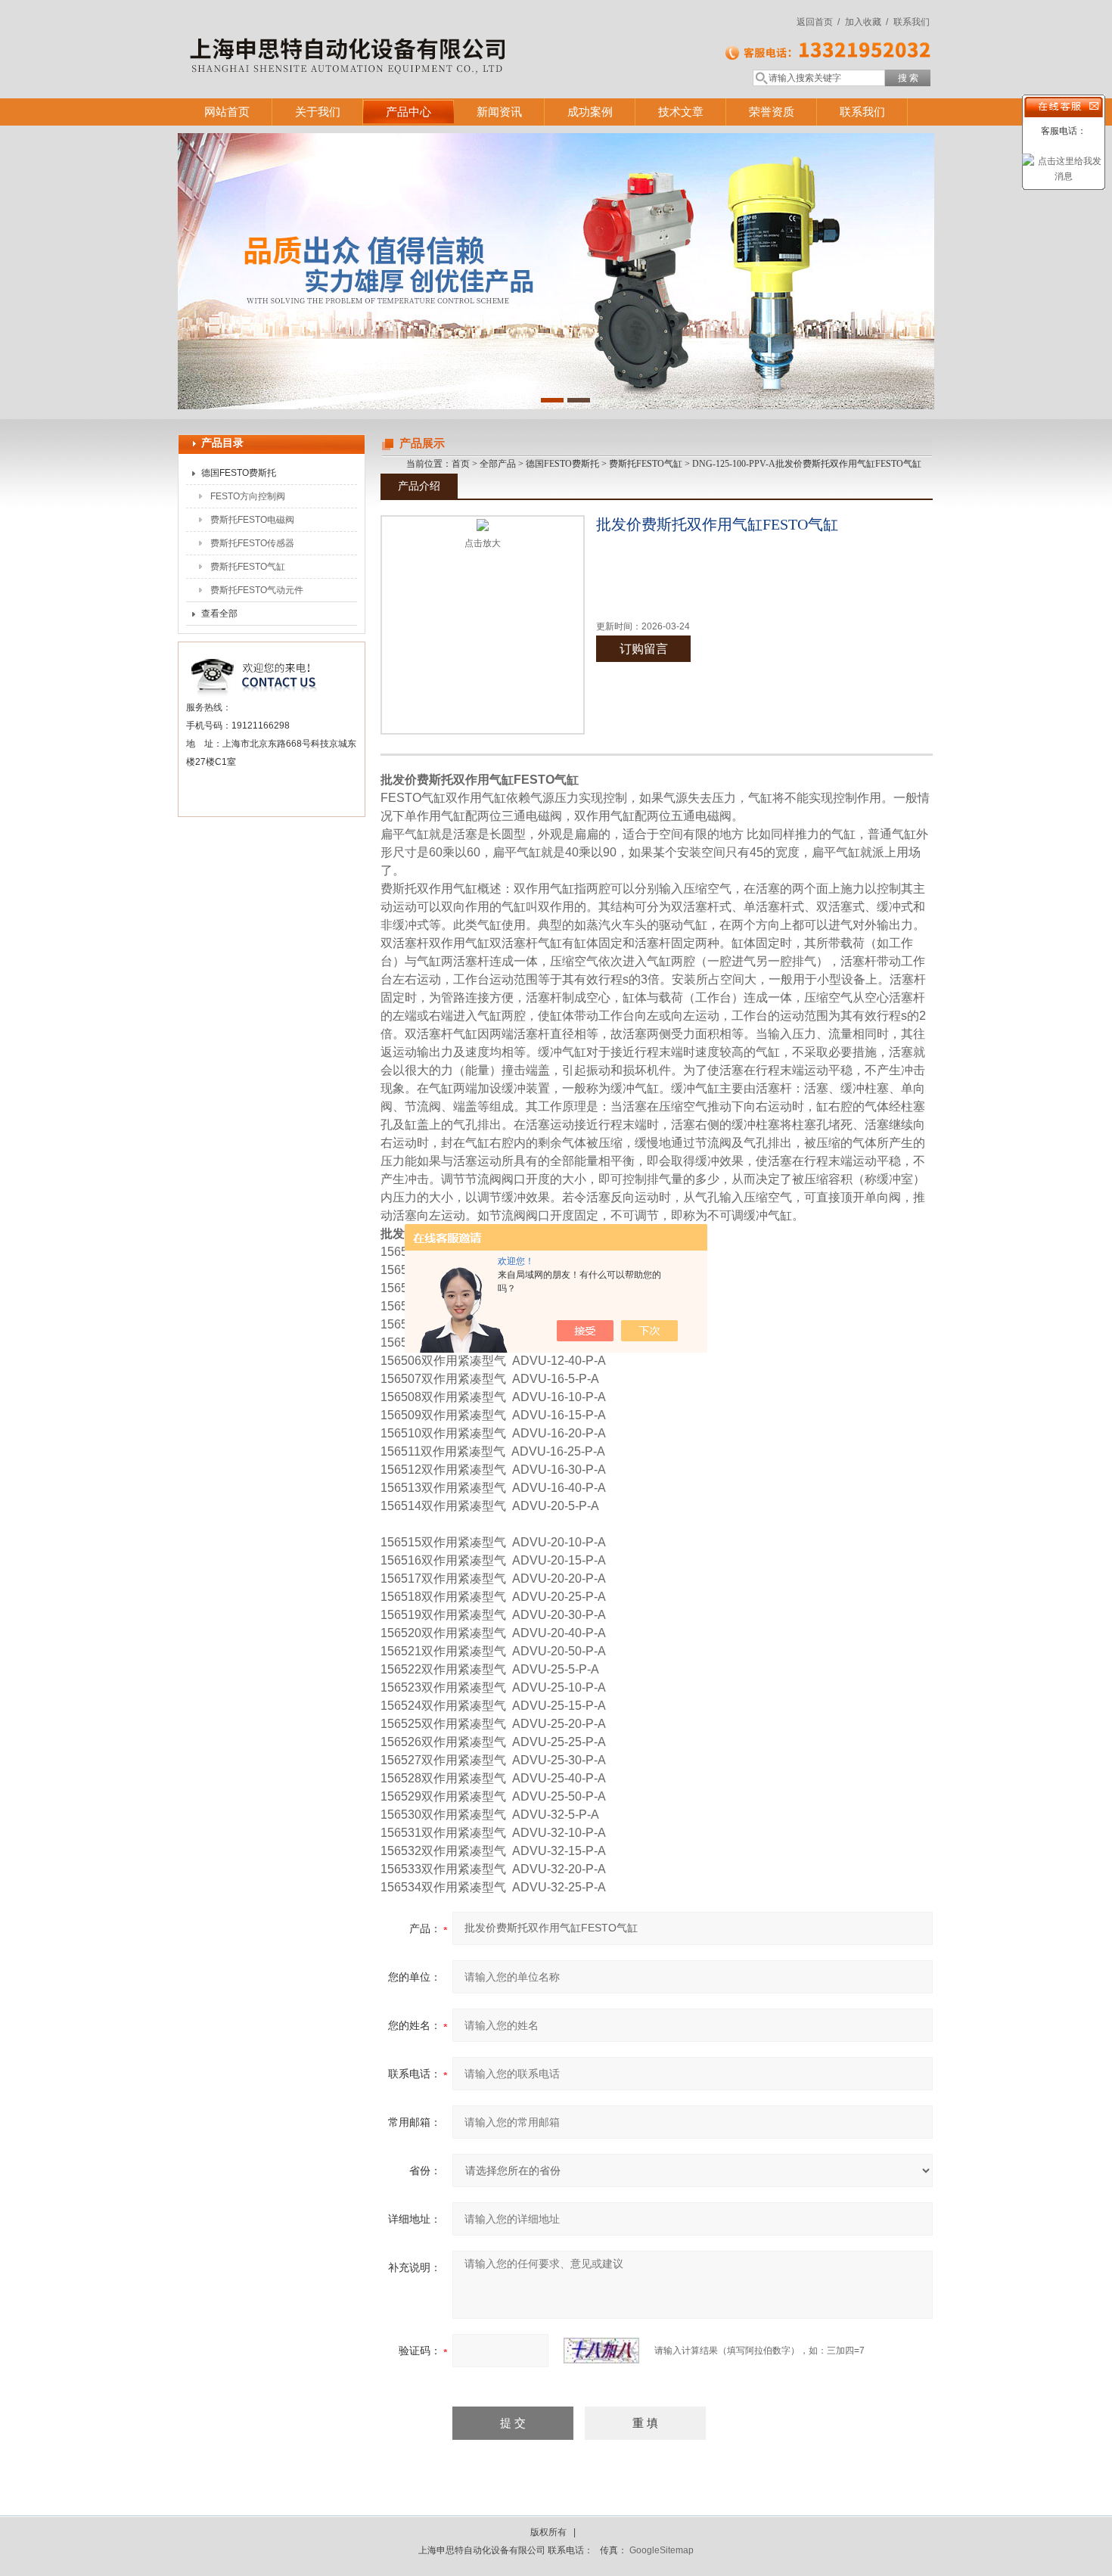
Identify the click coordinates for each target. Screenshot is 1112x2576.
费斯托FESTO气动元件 (257, 590)
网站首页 (227, 112)
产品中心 (408, 112)
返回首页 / (818, 22)
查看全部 (219, 614)
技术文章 (681, 112)
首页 (461, 464)
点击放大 (483, 543)
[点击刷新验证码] (601, 2351)
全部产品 (498, 464)
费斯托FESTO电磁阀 (252, 520)
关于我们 (318, 112)
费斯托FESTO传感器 (252, 543)
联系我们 (912, 22)
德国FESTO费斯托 (239, 473)
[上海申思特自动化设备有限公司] (397, 34)
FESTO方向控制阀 (248, 496)
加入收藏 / (867, 22)
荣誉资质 (772, 112)
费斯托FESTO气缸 (248, 567)
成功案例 (590, 112)
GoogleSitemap (662, 2550)
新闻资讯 (499, 112)
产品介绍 (419, 486)
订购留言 (644, 649)
